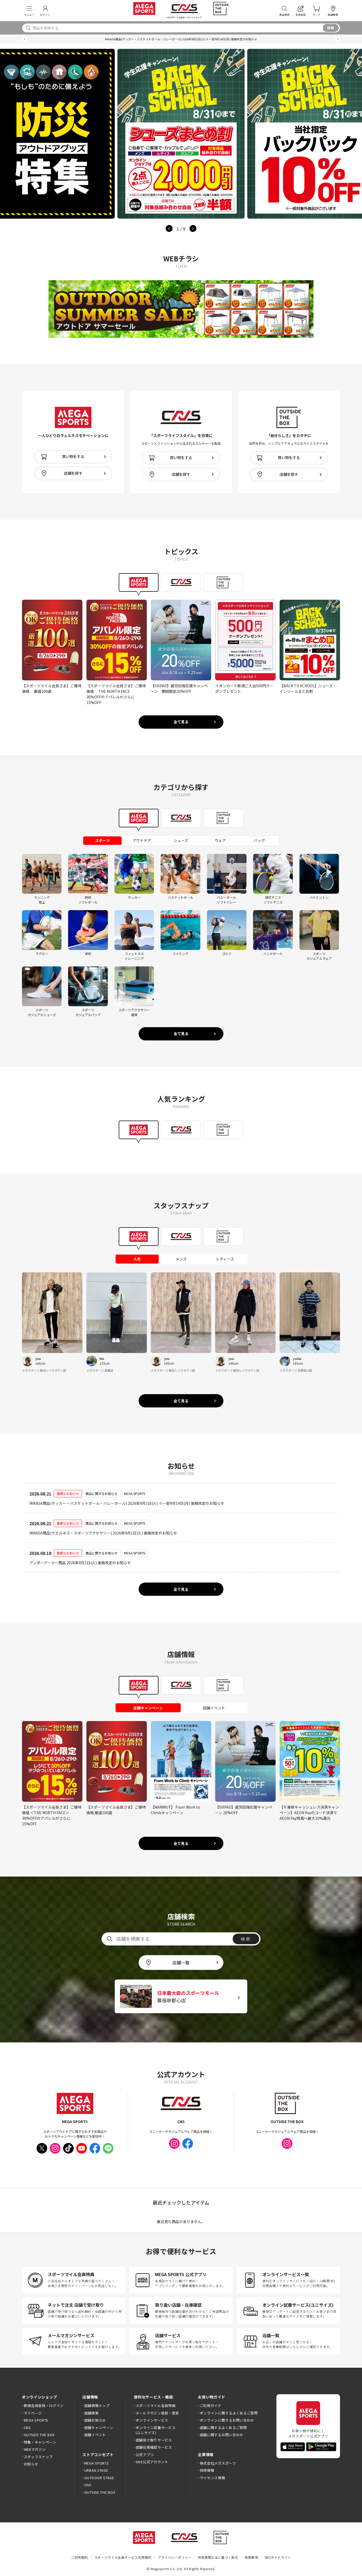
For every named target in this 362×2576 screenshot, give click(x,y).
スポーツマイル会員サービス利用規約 (123, 2557)
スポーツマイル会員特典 (156, 2406)
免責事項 (251, 2557)
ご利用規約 (80, 2557)
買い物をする (73, 456)
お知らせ (31, 2464)
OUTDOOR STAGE (99, 2478)
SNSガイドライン (278, 2557)
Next (193, 228)
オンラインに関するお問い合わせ (227, 2420)
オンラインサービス (152, 2420)
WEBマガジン (35, 2449)
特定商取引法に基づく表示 (218, 2557)
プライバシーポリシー (175, 2557)
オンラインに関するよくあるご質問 (229, 2413)
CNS (27, 2428)
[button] (25, 39)
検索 (331, 28)
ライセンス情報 (212, 2478)
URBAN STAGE (96, 2470)
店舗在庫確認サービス (154, 2447)
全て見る (181, 722)
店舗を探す (73, 473)
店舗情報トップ (97, 2406)
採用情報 (207, 2470)
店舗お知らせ (95, 2420)
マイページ (33, 2413)
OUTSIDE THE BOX (39, 2435)
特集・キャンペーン (40, 2442)
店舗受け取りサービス (154, 2440)
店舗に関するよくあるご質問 (223, 2428)
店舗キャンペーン (99, 2428)
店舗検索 (91, 2413)
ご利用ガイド (211, 2406)
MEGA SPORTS (36, 2420)
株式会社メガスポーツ (218, 2463)
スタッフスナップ (38, 2457)
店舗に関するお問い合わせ (222, 2435)
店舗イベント (95, 2435)
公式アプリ (145, 2455)
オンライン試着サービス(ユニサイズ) (156, 2430)
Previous (169, 228)
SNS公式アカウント (152, 2462)
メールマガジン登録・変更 (157, 2413)
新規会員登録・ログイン (44, 2406)
